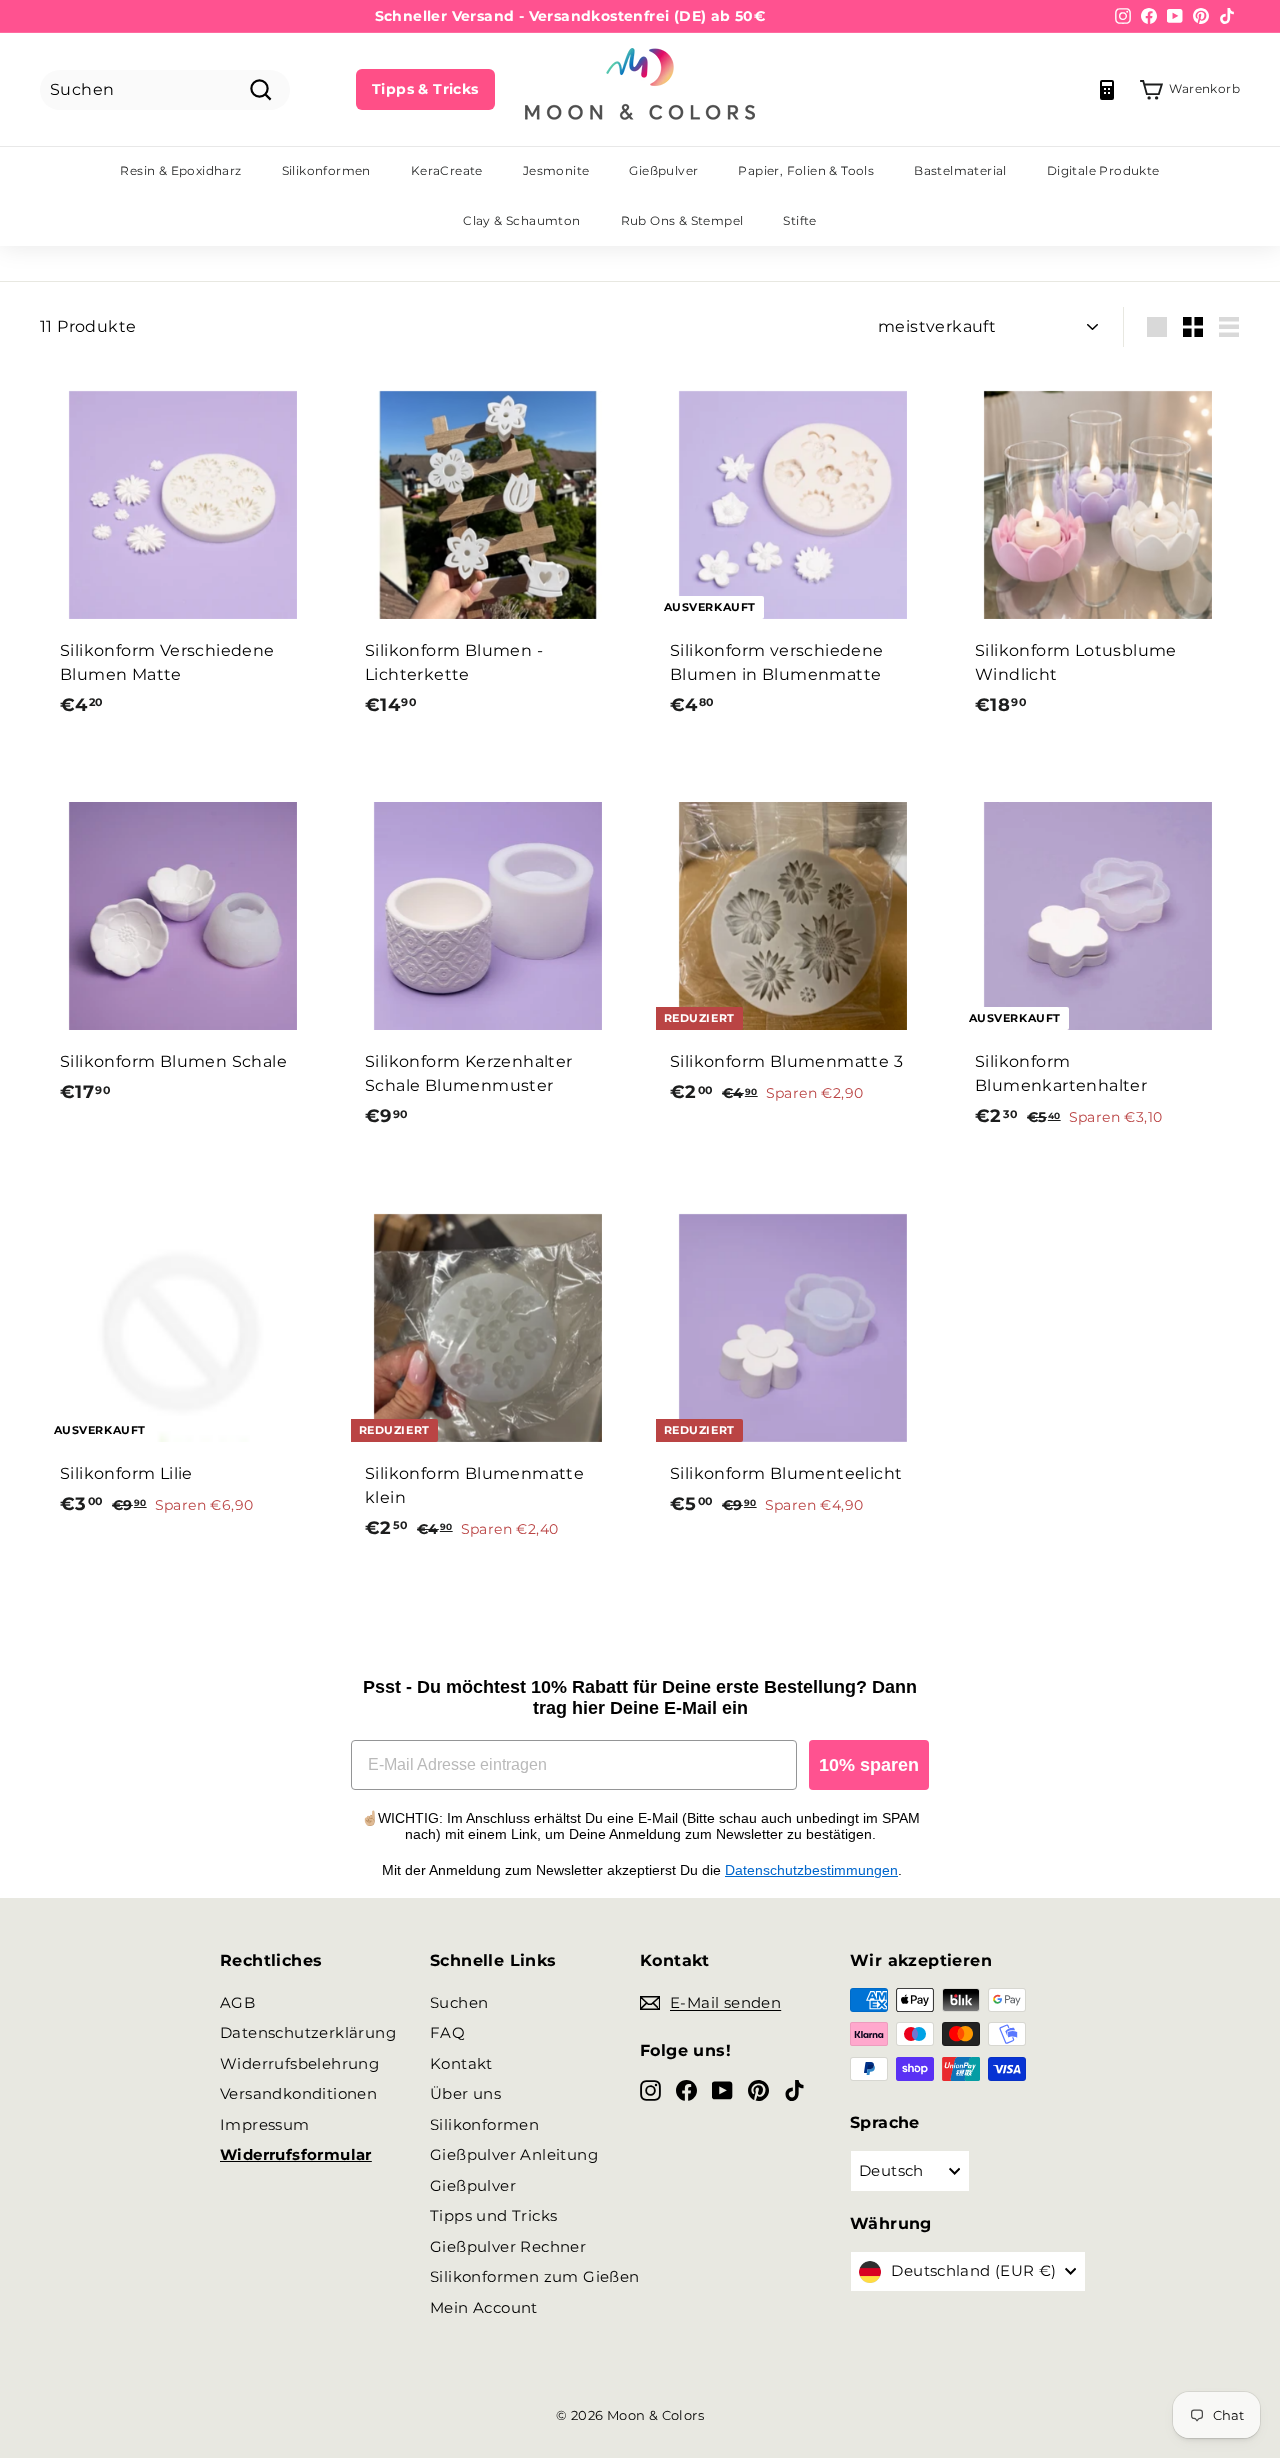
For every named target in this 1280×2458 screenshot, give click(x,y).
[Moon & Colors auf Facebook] (686, 2089)
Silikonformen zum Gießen (535, 2276)
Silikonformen (326, 170)
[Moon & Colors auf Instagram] (650, 2089)
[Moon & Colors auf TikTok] (794, 2089)
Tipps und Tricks (493, 2215)
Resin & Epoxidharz (180, 170)
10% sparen (869, 1765)
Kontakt (461, 2063)
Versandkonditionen (298, 2093)
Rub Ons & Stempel (682, 220)
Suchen (459, 2002)
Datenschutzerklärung (308, 2032)
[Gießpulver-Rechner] (1107, 90)
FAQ (447, 2032)
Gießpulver (663, 170)
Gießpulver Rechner (508, 2246)
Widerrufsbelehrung (299, 2063)
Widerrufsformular (296, 2154)
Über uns (465, 2093)
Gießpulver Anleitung (514, 2154)
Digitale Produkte (1103, 170)
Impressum (265, 2124)
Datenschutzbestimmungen (811, 1870)
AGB (237, 2002)
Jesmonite (556, 170)
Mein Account (484, 2307)
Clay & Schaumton (521, 220)
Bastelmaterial (960, 170)
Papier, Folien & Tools (806, 170)
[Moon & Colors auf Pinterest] (758, 2089)
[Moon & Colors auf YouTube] (722, 2089)
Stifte (799, 220)
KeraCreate (447, 170)
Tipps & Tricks (425, 89)
